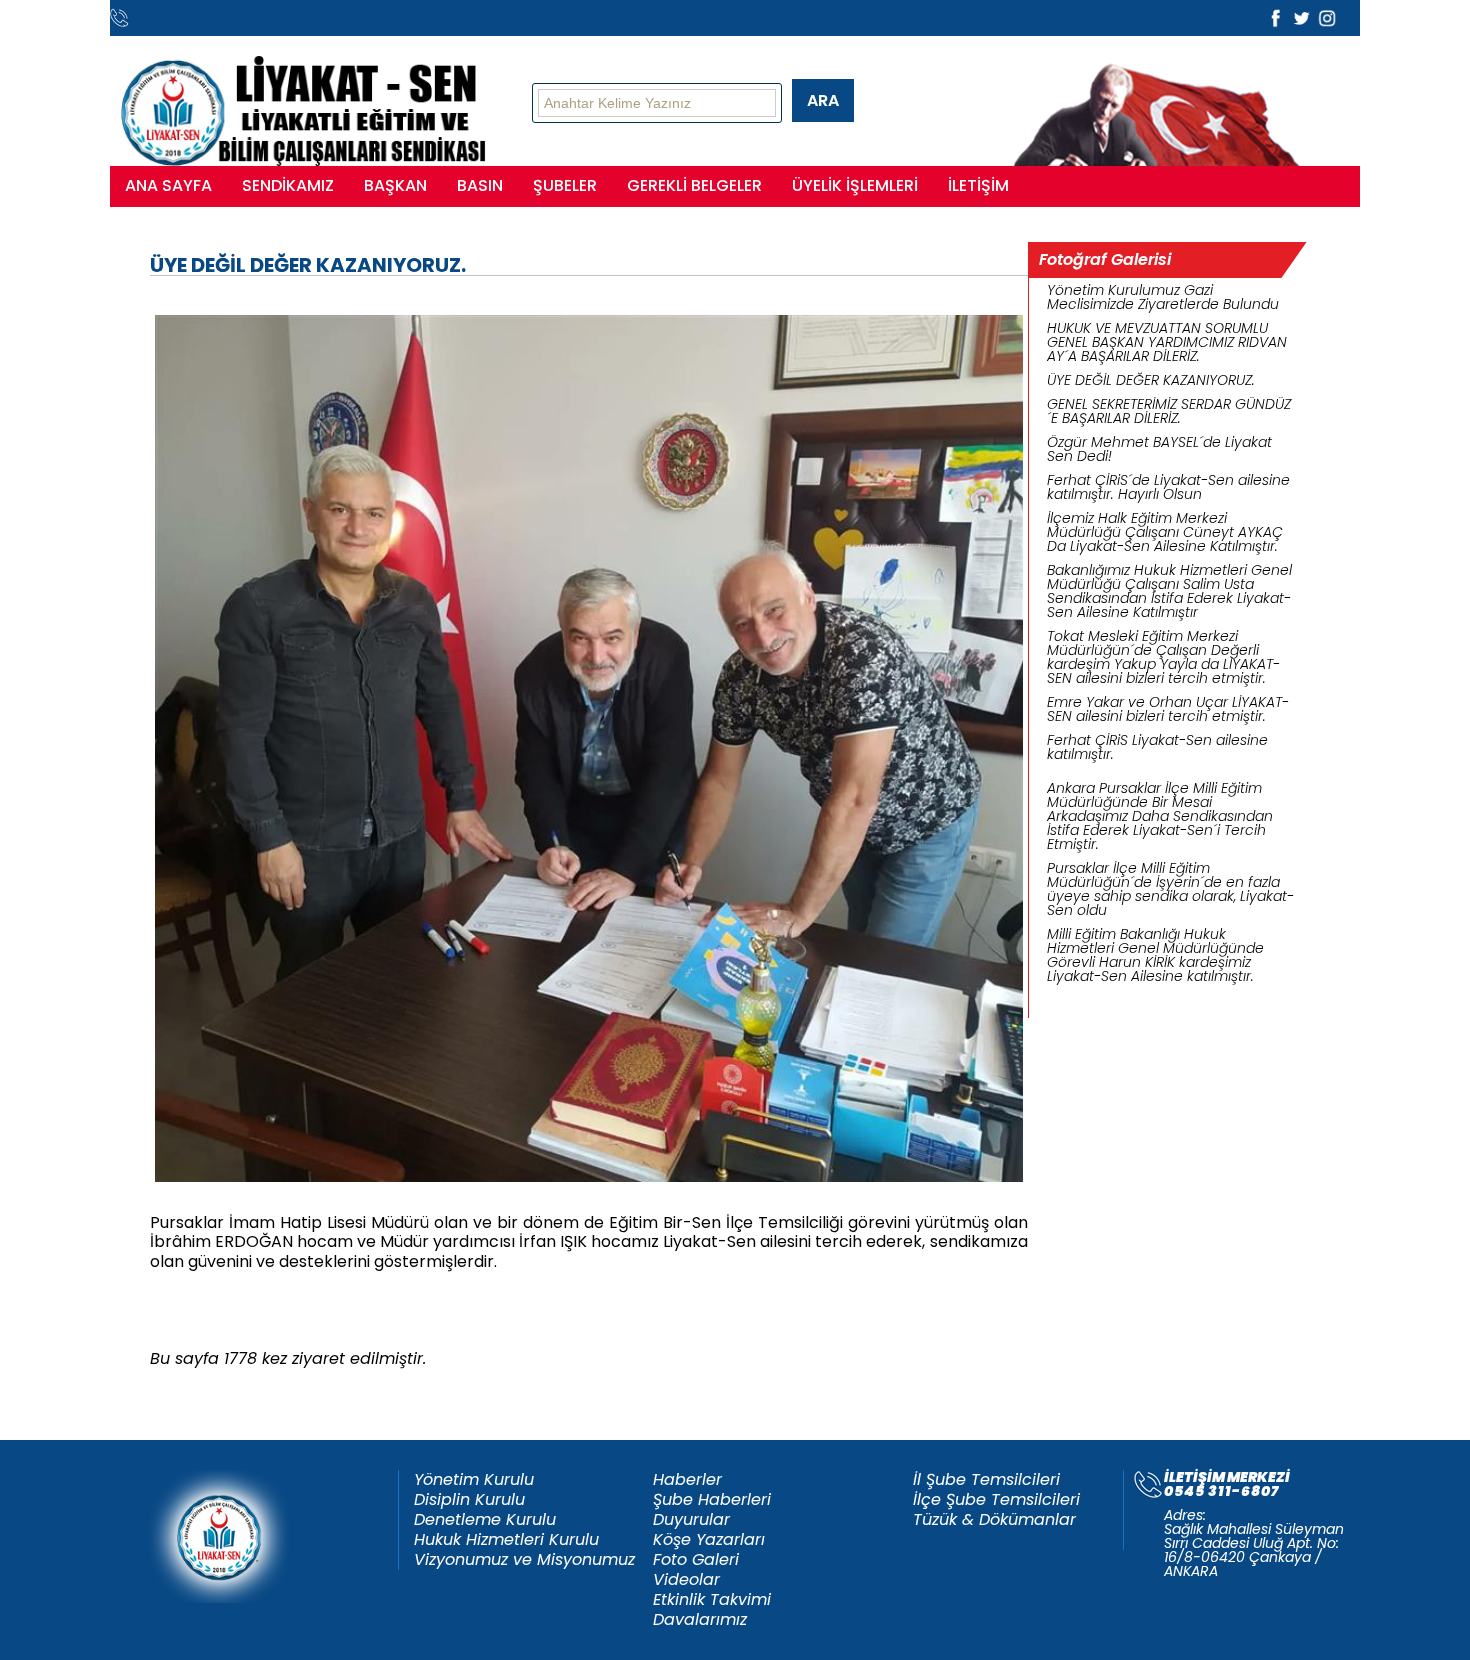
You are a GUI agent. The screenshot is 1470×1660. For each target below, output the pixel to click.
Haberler (687, 1480)
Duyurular (691, 1520)
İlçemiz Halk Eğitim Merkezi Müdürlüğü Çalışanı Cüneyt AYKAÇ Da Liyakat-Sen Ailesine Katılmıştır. (1165, 532)
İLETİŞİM (978, 185)
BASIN (480, 185)
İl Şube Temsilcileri (986, 1480)
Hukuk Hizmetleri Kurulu (506, 1540)
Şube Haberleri (712, 1500)
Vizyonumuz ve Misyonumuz (524, 1560)
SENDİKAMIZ (288, 185)
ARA (823, 100)
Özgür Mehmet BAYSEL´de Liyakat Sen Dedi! (1159, 449)
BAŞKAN (395, 185)
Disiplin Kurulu (469, 1500)
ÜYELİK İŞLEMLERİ (855, 185)
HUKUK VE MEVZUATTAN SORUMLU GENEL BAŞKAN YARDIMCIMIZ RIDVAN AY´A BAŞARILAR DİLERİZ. (1167, 342)
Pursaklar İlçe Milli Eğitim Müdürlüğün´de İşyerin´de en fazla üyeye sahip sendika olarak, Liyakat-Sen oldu (1170, 889)
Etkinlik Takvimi (712, 1600)
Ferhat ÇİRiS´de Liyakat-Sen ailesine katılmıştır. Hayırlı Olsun (1168, 487)
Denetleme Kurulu (485, 1520)
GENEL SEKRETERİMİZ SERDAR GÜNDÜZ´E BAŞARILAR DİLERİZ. (1169, 411)
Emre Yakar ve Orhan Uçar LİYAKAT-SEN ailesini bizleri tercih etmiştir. (1168, 709)
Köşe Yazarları (709, 1540)
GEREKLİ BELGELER (694, 185)
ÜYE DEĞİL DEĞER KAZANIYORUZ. (1151, 380)
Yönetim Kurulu (474, 1480)
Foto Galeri (696, 1560)
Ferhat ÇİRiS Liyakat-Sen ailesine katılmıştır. (1157, 747)
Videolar (686, 1580)
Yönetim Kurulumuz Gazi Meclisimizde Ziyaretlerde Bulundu (1163, 297)
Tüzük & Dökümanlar (994, 1520)
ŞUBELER (565, 185)
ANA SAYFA (168, 185)
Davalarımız (700, 1620)
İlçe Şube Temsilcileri (996, 1500)
